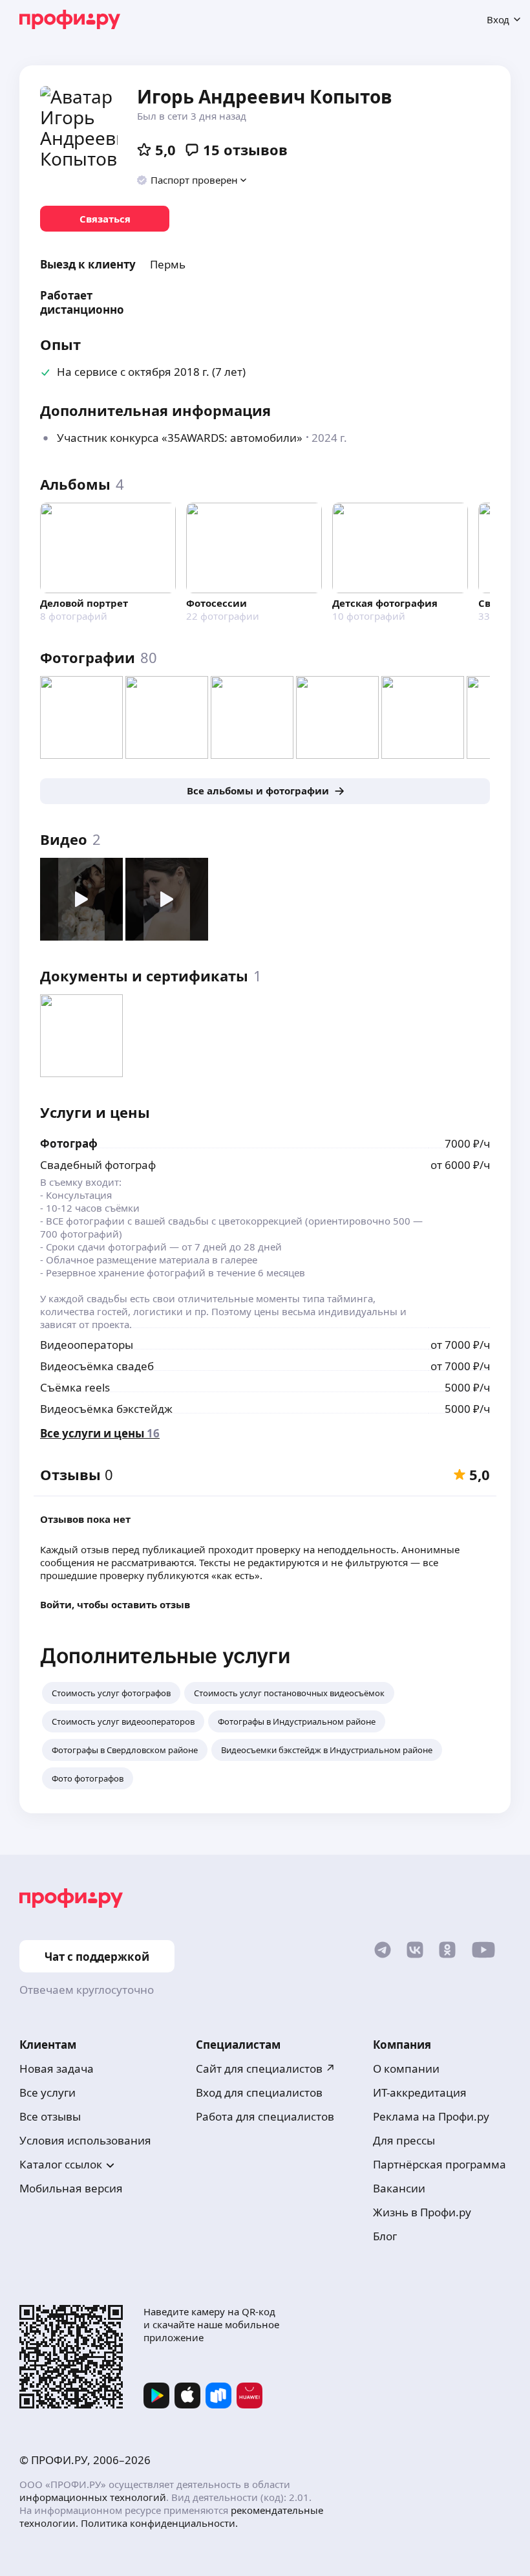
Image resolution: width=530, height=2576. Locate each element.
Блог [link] (385, 2236)
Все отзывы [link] (50, 2116)
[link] (105, 219)
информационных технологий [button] (93, 2497)
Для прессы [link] (404, 2140)
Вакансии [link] (399, 2188)
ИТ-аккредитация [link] (420, 2092)
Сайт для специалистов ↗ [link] (266, 2068)
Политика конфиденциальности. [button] (159, 2523)
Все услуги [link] (48, 2092)
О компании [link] (406, 2068)
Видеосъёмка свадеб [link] (97, 1366)
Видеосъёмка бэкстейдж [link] (106, 1409)
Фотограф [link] (69, 1143)
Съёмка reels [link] (75, 1387)
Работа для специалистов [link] (265, 2116)
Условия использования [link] (85, 2140)
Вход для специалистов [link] (259, 2092)
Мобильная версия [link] (71, 2188)
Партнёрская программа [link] (440, 2164)
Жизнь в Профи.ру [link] (422, 2212)
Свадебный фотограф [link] (98, 1165)
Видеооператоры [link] (87, 1345)
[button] (192, 180)
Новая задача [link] (57, 2068)
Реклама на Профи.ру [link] (431, 2116)
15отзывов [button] (245, 149)
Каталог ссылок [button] (61, 2164)
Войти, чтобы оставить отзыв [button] (115, 1604)
